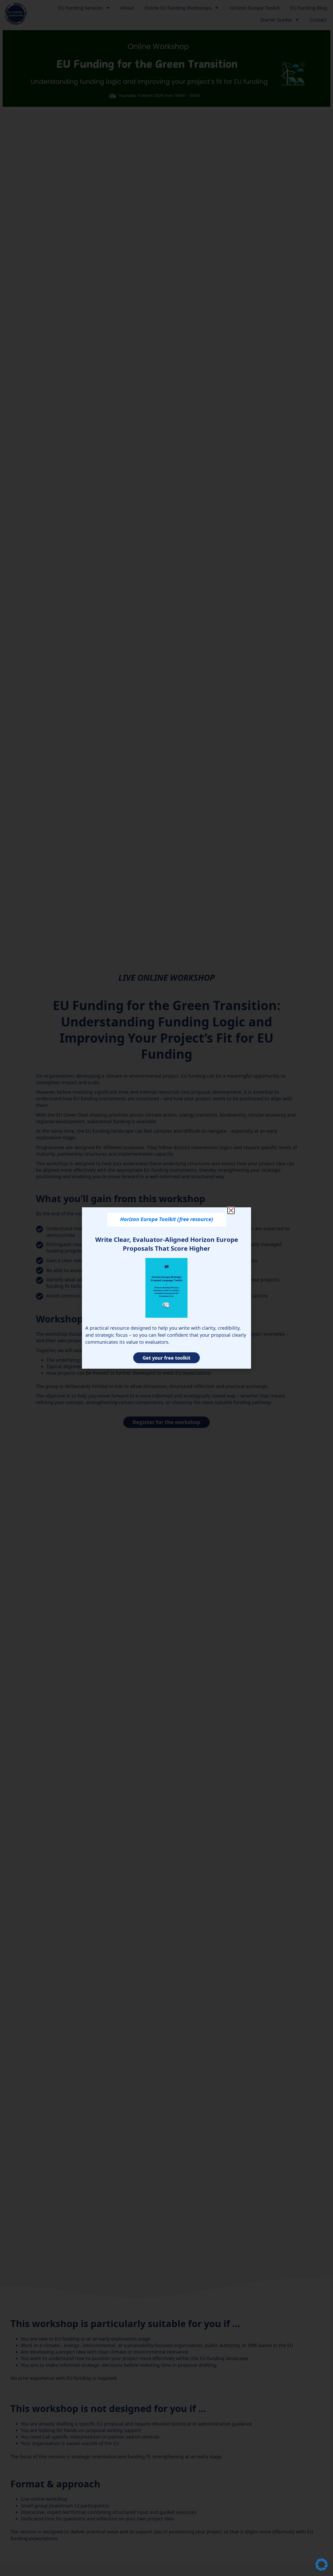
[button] (322, 2565)
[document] (166, 1288)
